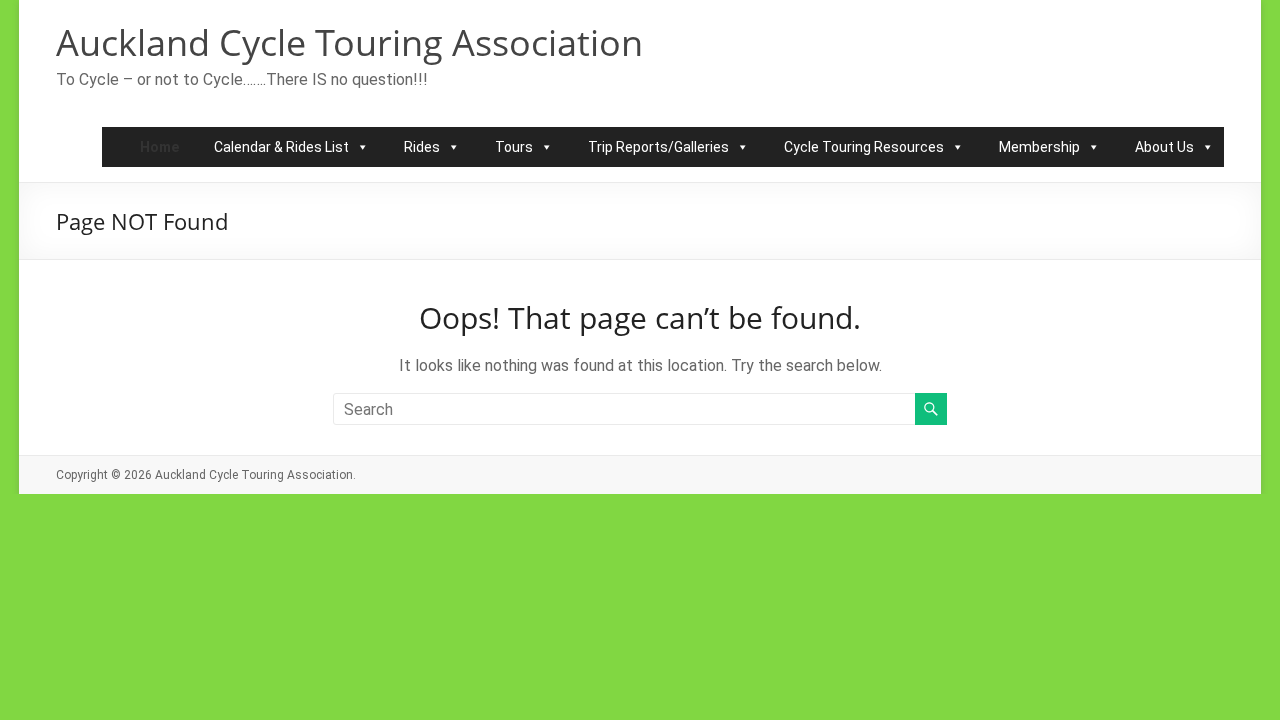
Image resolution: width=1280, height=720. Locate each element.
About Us (1164, 147)
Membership (1039, 147)
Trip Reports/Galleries (658, 147)
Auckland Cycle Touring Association (349, 42)
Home (159, 147)
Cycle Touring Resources (864, 147)
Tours (514, 147)
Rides (422, 147)
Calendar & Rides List (281, 147)
